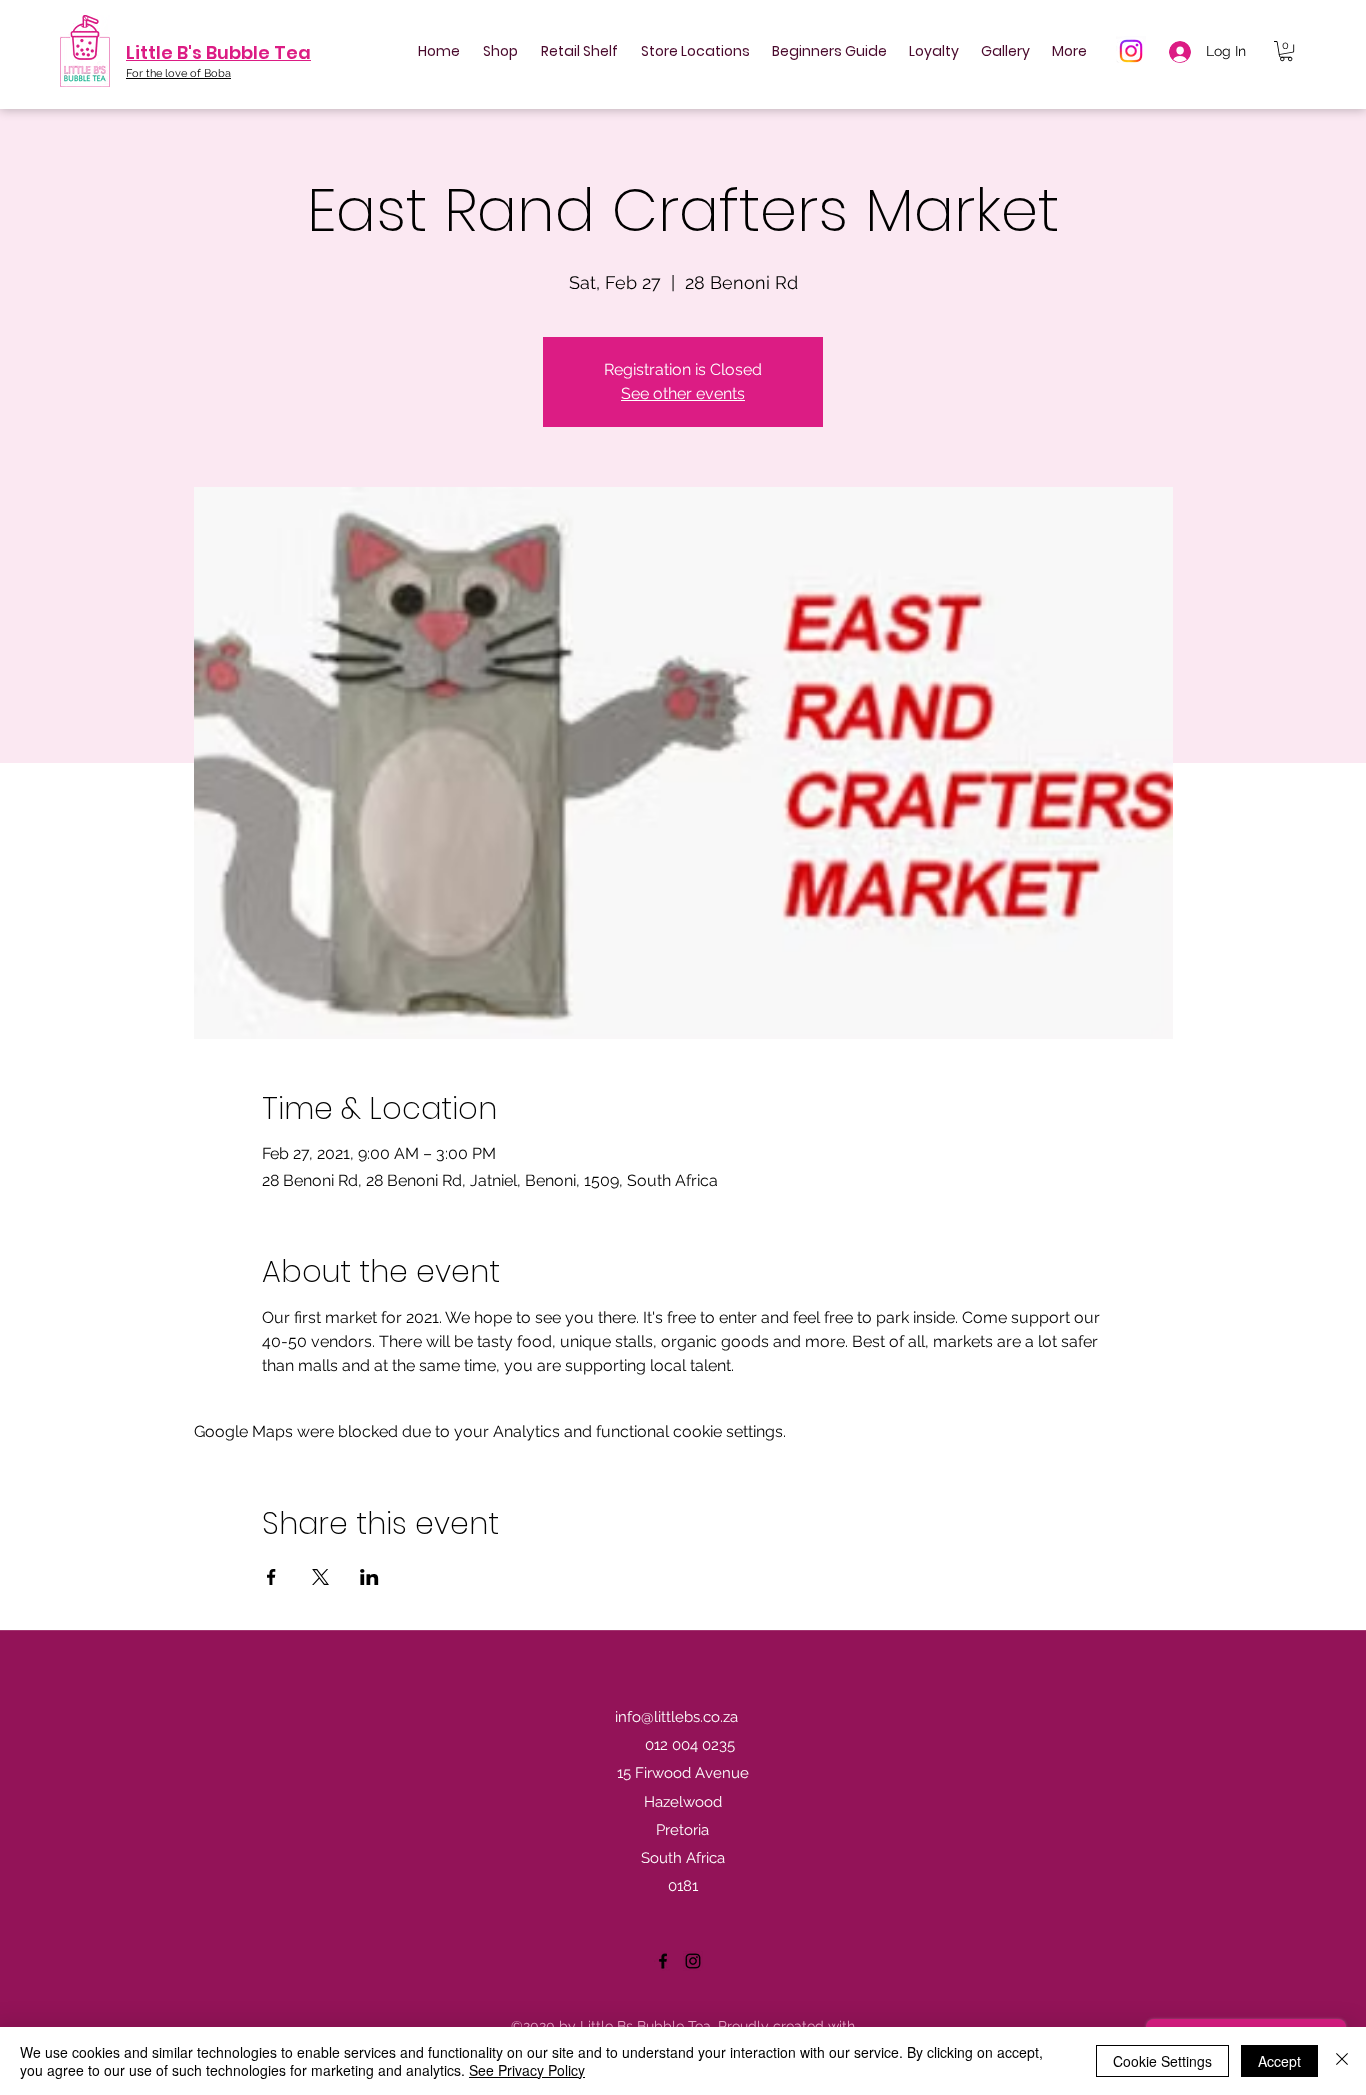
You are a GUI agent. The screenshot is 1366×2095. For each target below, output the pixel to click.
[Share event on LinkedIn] (369, 1577)
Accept (1279, 2061)
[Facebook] (663, 1961)
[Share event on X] (320, 1577)
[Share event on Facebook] (271, 1577)
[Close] (1342, 2061)
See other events (683, 393)
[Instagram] (1131, 51)
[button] (1286, 51)
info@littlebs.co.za (676, 1717)
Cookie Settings (1162, 2061)
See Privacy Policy (527, 2070)
